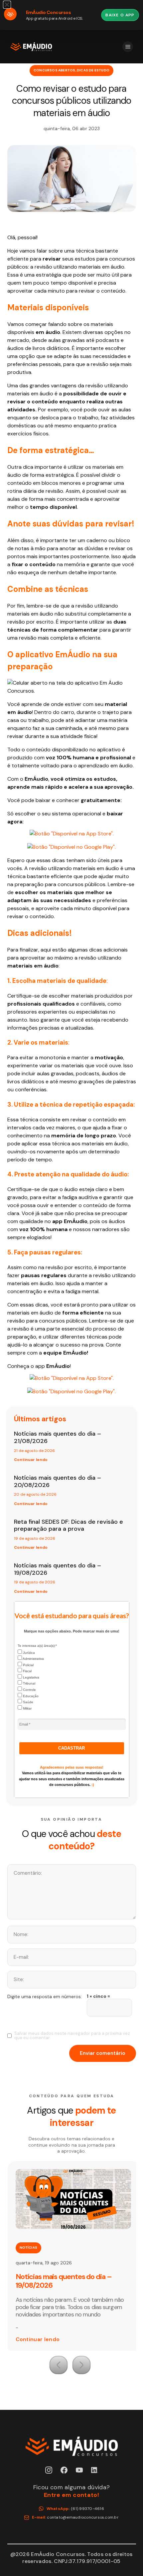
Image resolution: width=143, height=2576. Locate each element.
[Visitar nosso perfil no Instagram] (49, 2470)
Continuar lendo (31, 1460)
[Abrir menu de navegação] (128, 47)
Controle (29, 1690)
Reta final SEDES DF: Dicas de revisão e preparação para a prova (69, 1525)
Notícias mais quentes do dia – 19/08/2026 (58, 1569)
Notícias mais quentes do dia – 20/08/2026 (58, 1481)
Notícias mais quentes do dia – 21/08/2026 (58, 1437)
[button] (59, 2365)
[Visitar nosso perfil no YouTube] (79, 2470)
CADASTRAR (71, 1748)
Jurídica (28, 1653)
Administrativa (33, 1659)
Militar (27, 1708)
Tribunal (29, 1683)
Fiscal (27, 1671)
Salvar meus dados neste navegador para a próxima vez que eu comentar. (72, 2036)
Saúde (28, 1702)
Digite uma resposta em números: (45, 1996)
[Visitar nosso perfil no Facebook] (64, 2470)
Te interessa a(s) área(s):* (37, 1646)
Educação (30, 1696)
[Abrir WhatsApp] (126, 2559)
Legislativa (31, 1677)
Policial (28, 1665)
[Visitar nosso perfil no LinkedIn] (95, 2470)
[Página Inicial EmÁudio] (31, 47)
